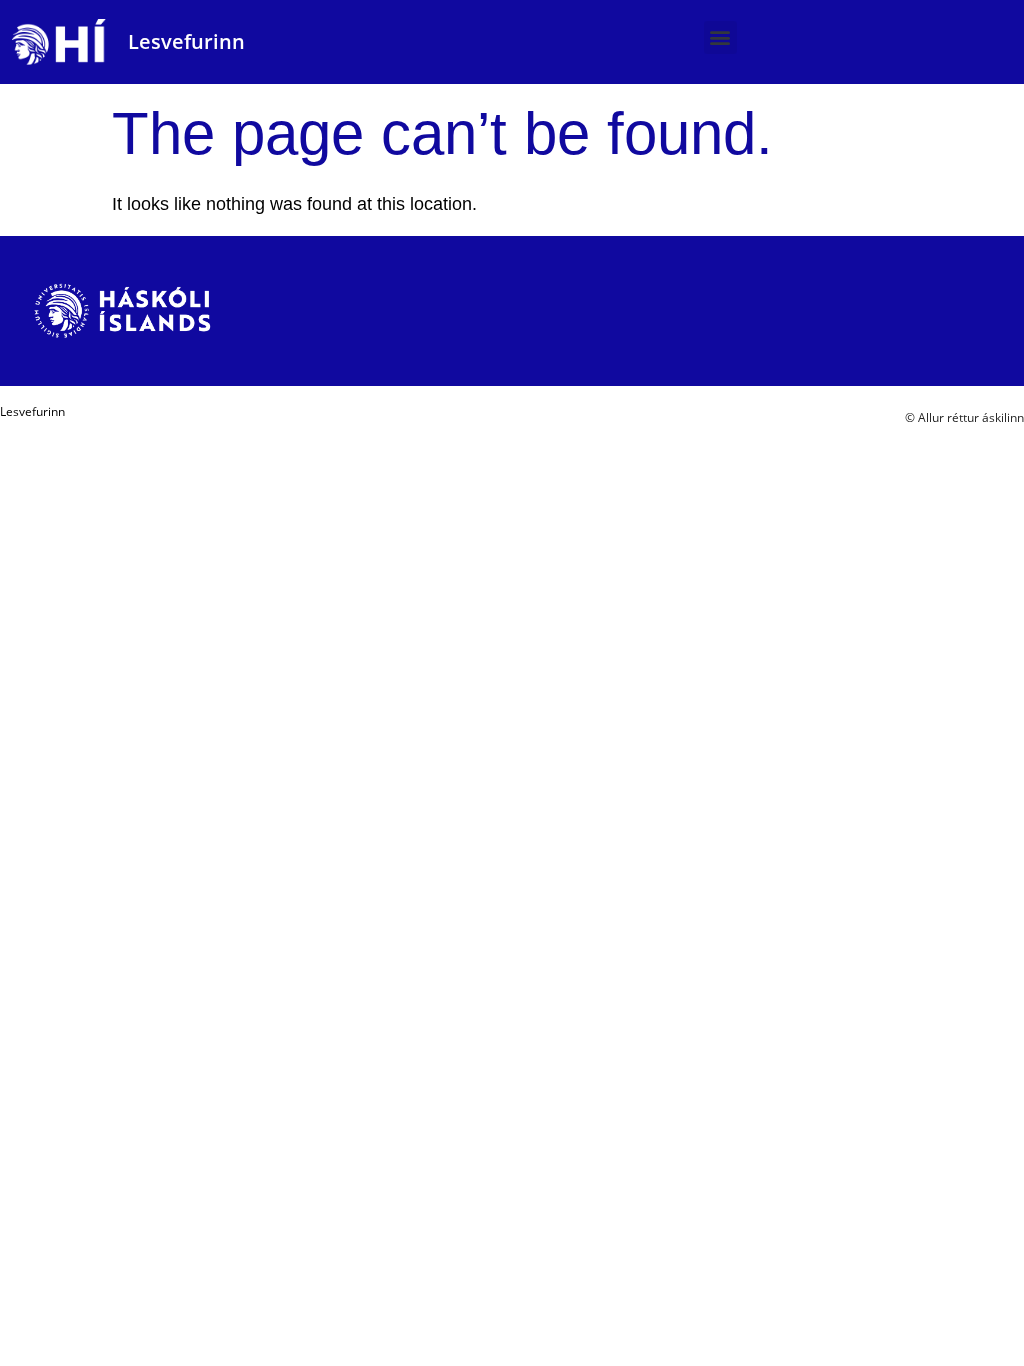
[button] (720, 37)
